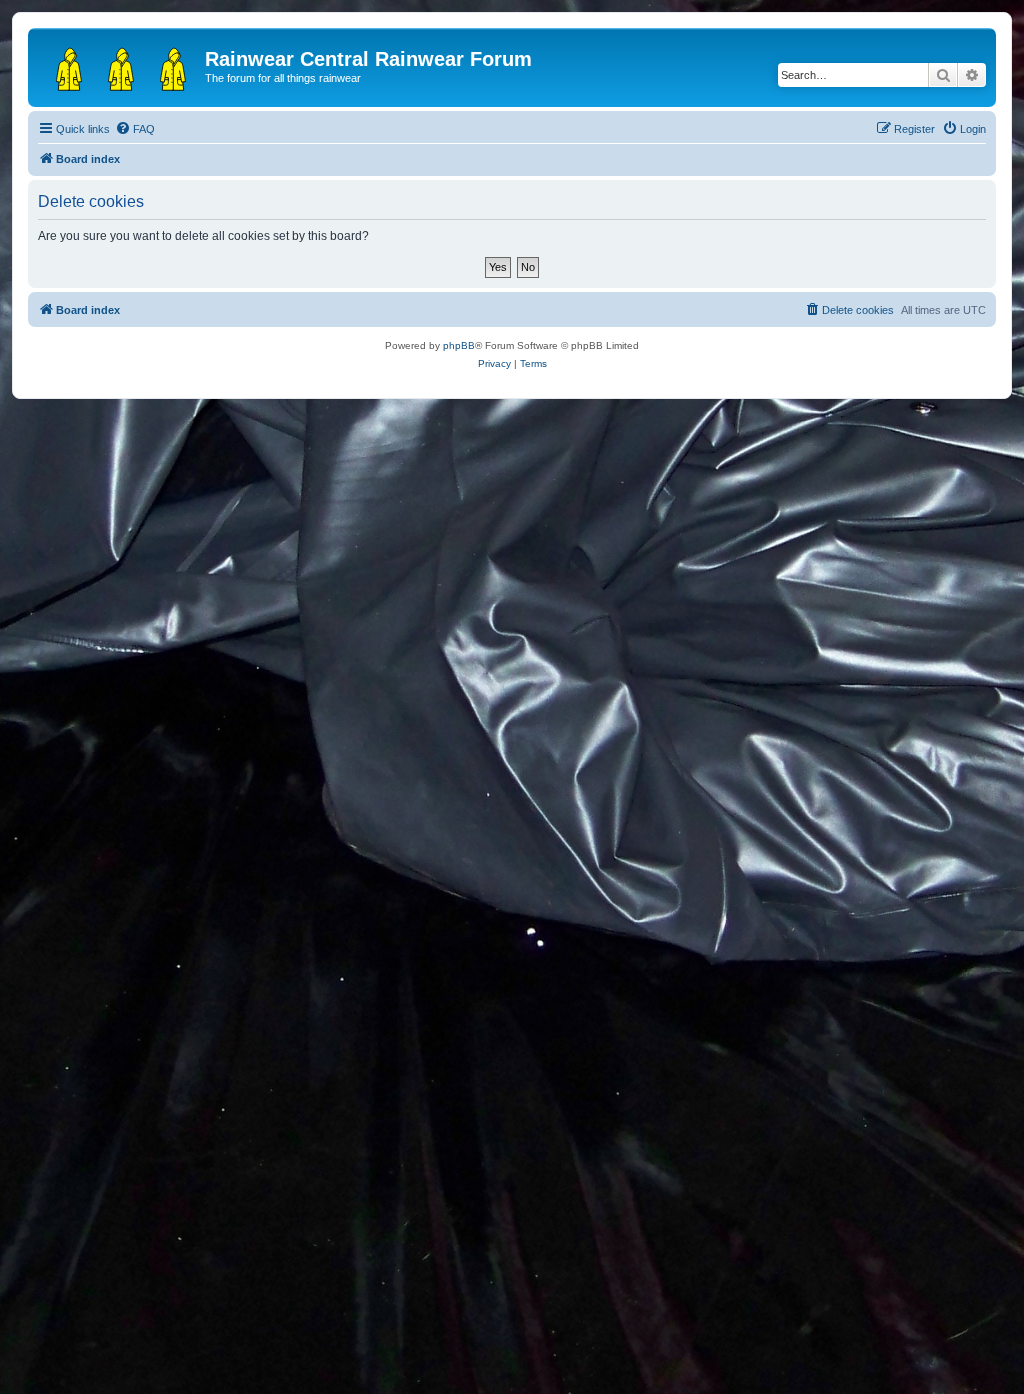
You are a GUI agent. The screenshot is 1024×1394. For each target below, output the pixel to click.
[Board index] (119, 65)
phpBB (459, 345)
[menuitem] (135, 129)
